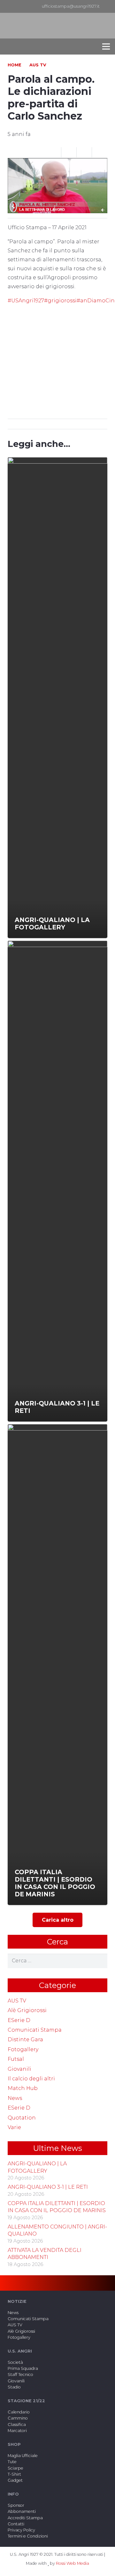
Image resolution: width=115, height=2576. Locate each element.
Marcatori (17, 2431)
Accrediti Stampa (25, 2518)
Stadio (14, 2387)
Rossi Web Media (73, 2563)
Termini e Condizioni (28, 2536)
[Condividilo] (69, 152)
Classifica (17, 2425)
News (15, 2098)
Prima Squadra (23, 2368)
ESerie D (19, 2020)
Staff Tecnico (20, 2375)
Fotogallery (23, 2049)
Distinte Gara (25, 2039)
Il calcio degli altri (31, 2079)
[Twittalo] (84, 152)
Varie (14, 2127)
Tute (12, 2462)
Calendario (19, 2412)
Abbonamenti (22, 2511)
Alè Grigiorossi (27, 2010)
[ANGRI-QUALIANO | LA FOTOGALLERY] (57, 698)
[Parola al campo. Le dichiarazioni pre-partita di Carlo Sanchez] (57, 162)
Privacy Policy (21, 2530)
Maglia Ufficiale (23, 2456)
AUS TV (17, 2001)
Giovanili (19, 2069)
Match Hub (23, 2088)
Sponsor (16, 2505)
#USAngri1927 (26, 301)
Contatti (16, 2524)
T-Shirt (14, 2474)
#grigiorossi (60, 301)
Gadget (15, 2480)
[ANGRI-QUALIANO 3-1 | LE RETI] (57, 1181)
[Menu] (106, 46)
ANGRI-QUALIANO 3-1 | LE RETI (48, 2187)
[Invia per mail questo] (54, 152)
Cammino (18, 2418)
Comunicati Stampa (35, 2030)
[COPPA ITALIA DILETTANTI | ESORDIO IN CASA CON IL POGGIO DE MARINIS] (57, 1665)
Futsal (16, 2059)
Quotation (22, 2118)
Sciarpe (15, 2468)
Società (15, 2362)
